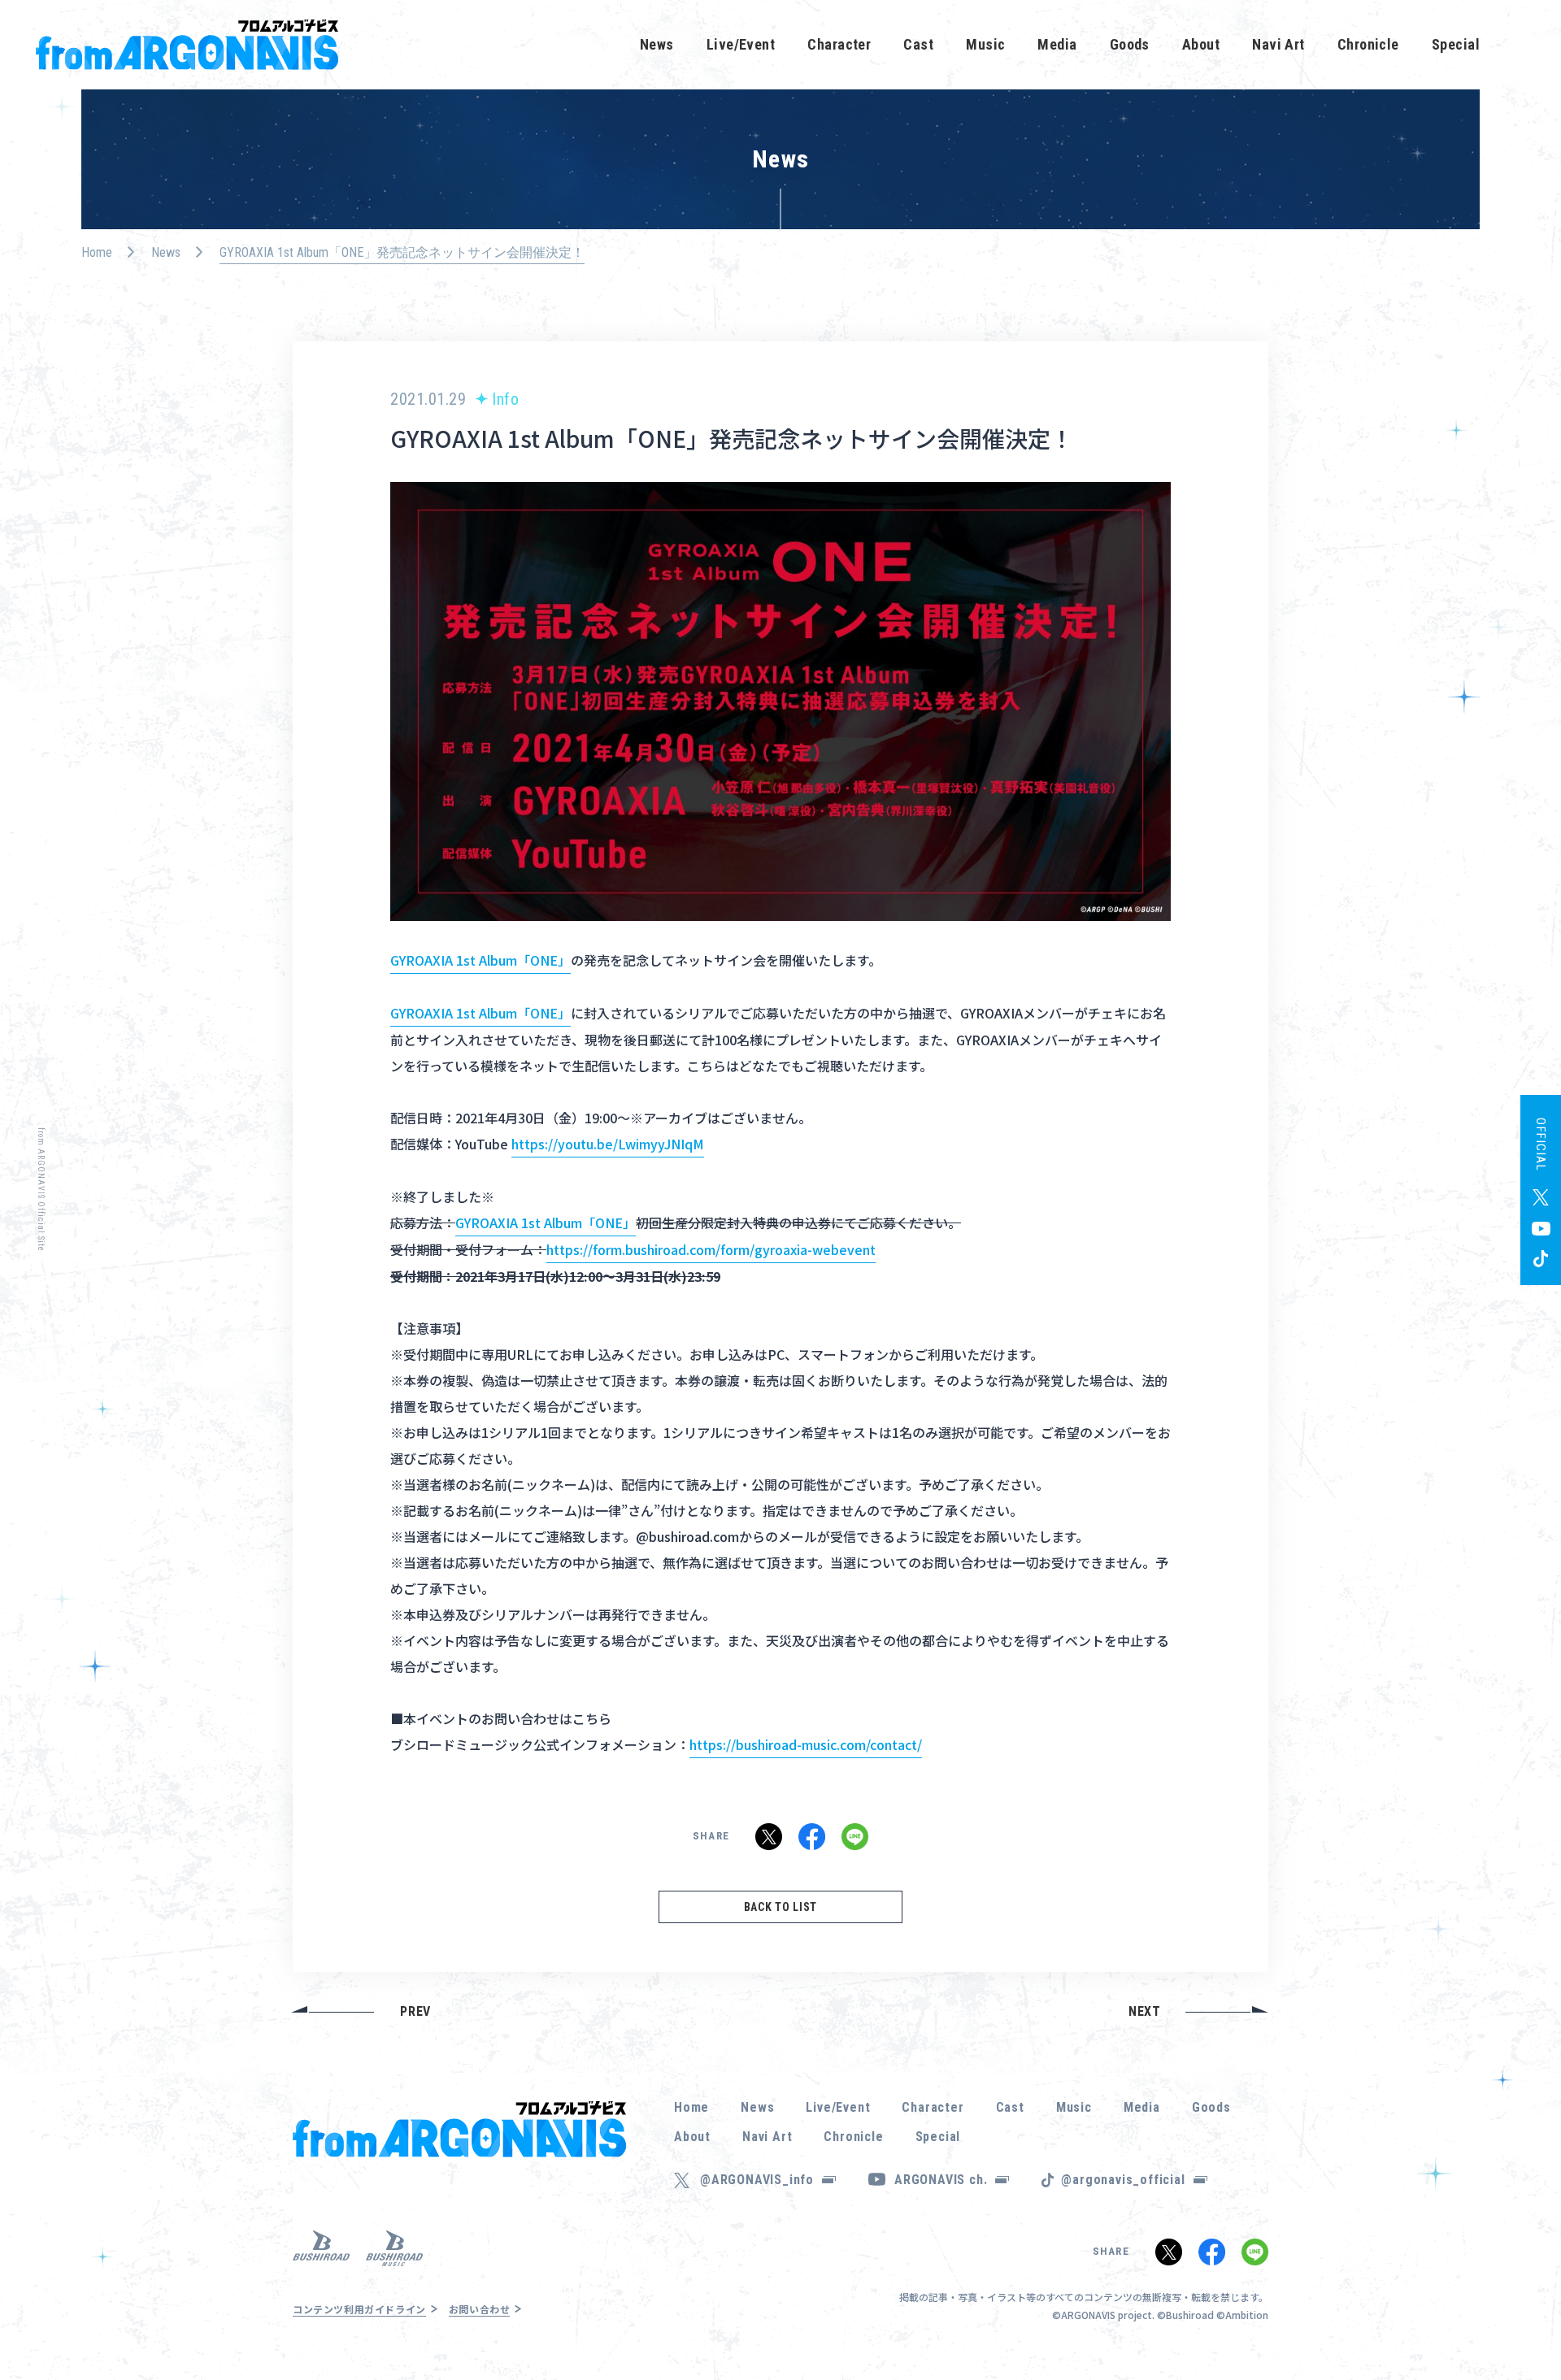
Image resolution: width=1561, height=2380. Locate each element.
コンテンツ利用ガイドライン (359, 2309)
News (657, 44)
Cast (918, 44)
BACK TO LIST (780, 1907)
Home (97, 252)
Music (985, 44)
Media (1057, 44)
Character (839, 44)
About (1201, 44)
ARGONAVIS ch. (941, 2180)
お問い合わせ (480, 2309)
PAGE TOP (1524, 2323)
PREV (415, 2011)
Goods (1130, 44)
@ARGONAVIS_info (757, 2180)
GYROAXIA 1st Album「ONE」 (480, 960)
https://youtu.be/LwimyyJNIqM (608, 1144)
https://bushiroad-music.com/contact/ (806, 1744)
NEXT (1145, 2011)
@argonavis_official (1123, 2180)
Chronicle (1368, 44)
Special (1456, 44)
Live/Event (741, 44)
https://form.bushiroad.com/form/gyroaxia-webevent (711, 1249)
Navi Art (1278, 44)
